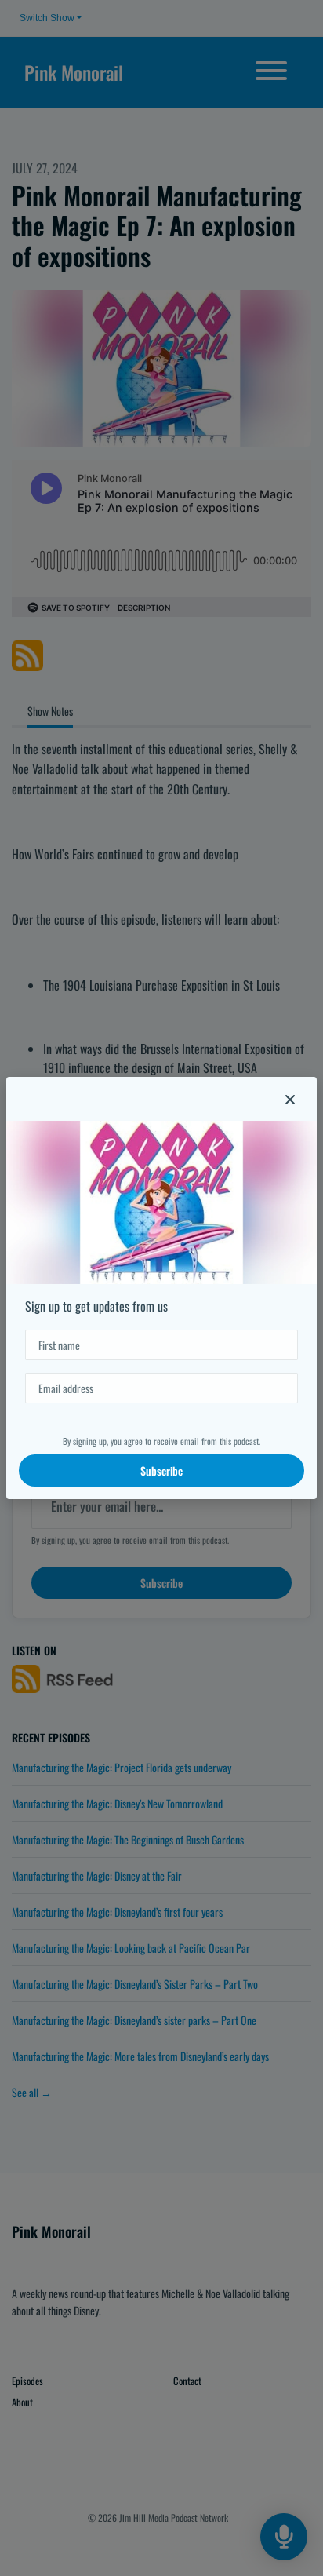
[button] (290, 1099)
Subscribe (161, 1470)
